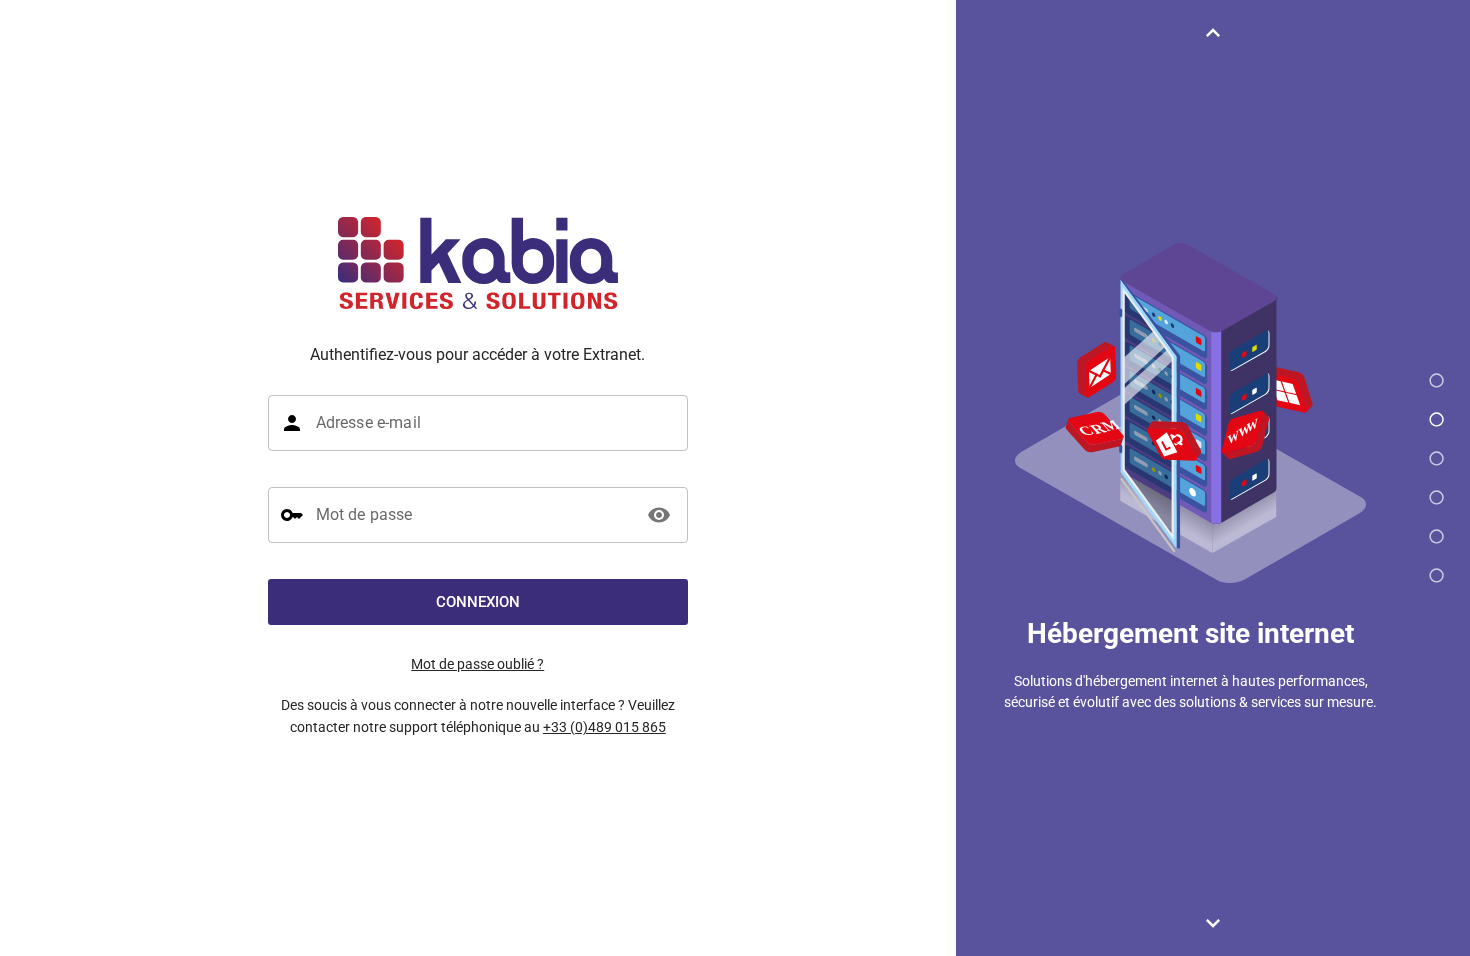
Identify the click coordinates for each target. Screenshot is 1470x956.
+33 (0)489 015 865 (604, 727)
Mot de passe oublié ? (477, 664)
